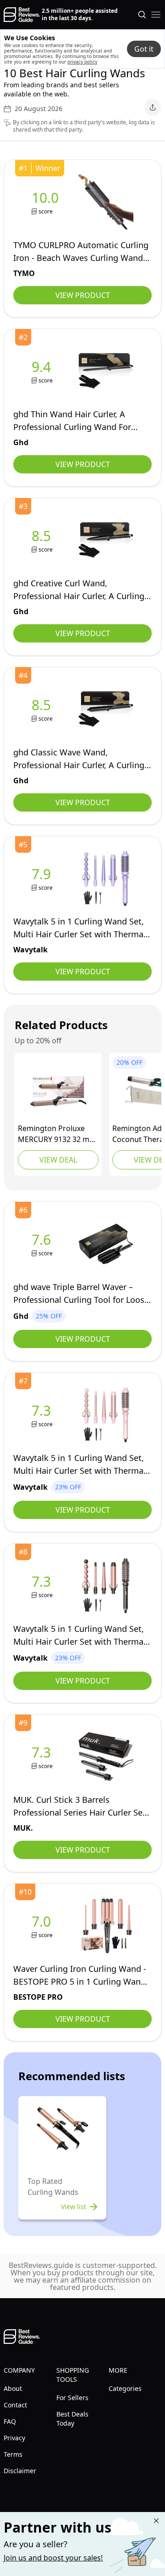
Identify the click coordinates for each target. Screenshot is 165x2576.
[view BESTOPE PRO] (43, 1926)
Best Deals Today (72, 2419)
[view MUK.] (43, 1757)
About (13, 2388)
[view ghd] (43, 371)
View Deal (58, 1160)
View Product (83, 295)
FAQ (10, 2421)
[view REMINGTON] (58, 1091)
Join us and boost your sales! (53, 2558)
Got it (144, 49)
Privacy (14, 2438)
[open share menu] (153, 107)
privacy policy (82, 62)
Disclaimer (20, 2471)
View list (74, 2207)
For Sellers (72, 2398)
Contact (15, 2405)
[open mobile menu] (156, 15)
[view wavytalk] (43, 879)
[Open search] (142, 15)
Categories (125, 2388)
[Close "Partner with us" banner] (156, 2521)
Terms (13, 2454)
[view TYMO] (47, 202)
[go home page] (22, 15)
